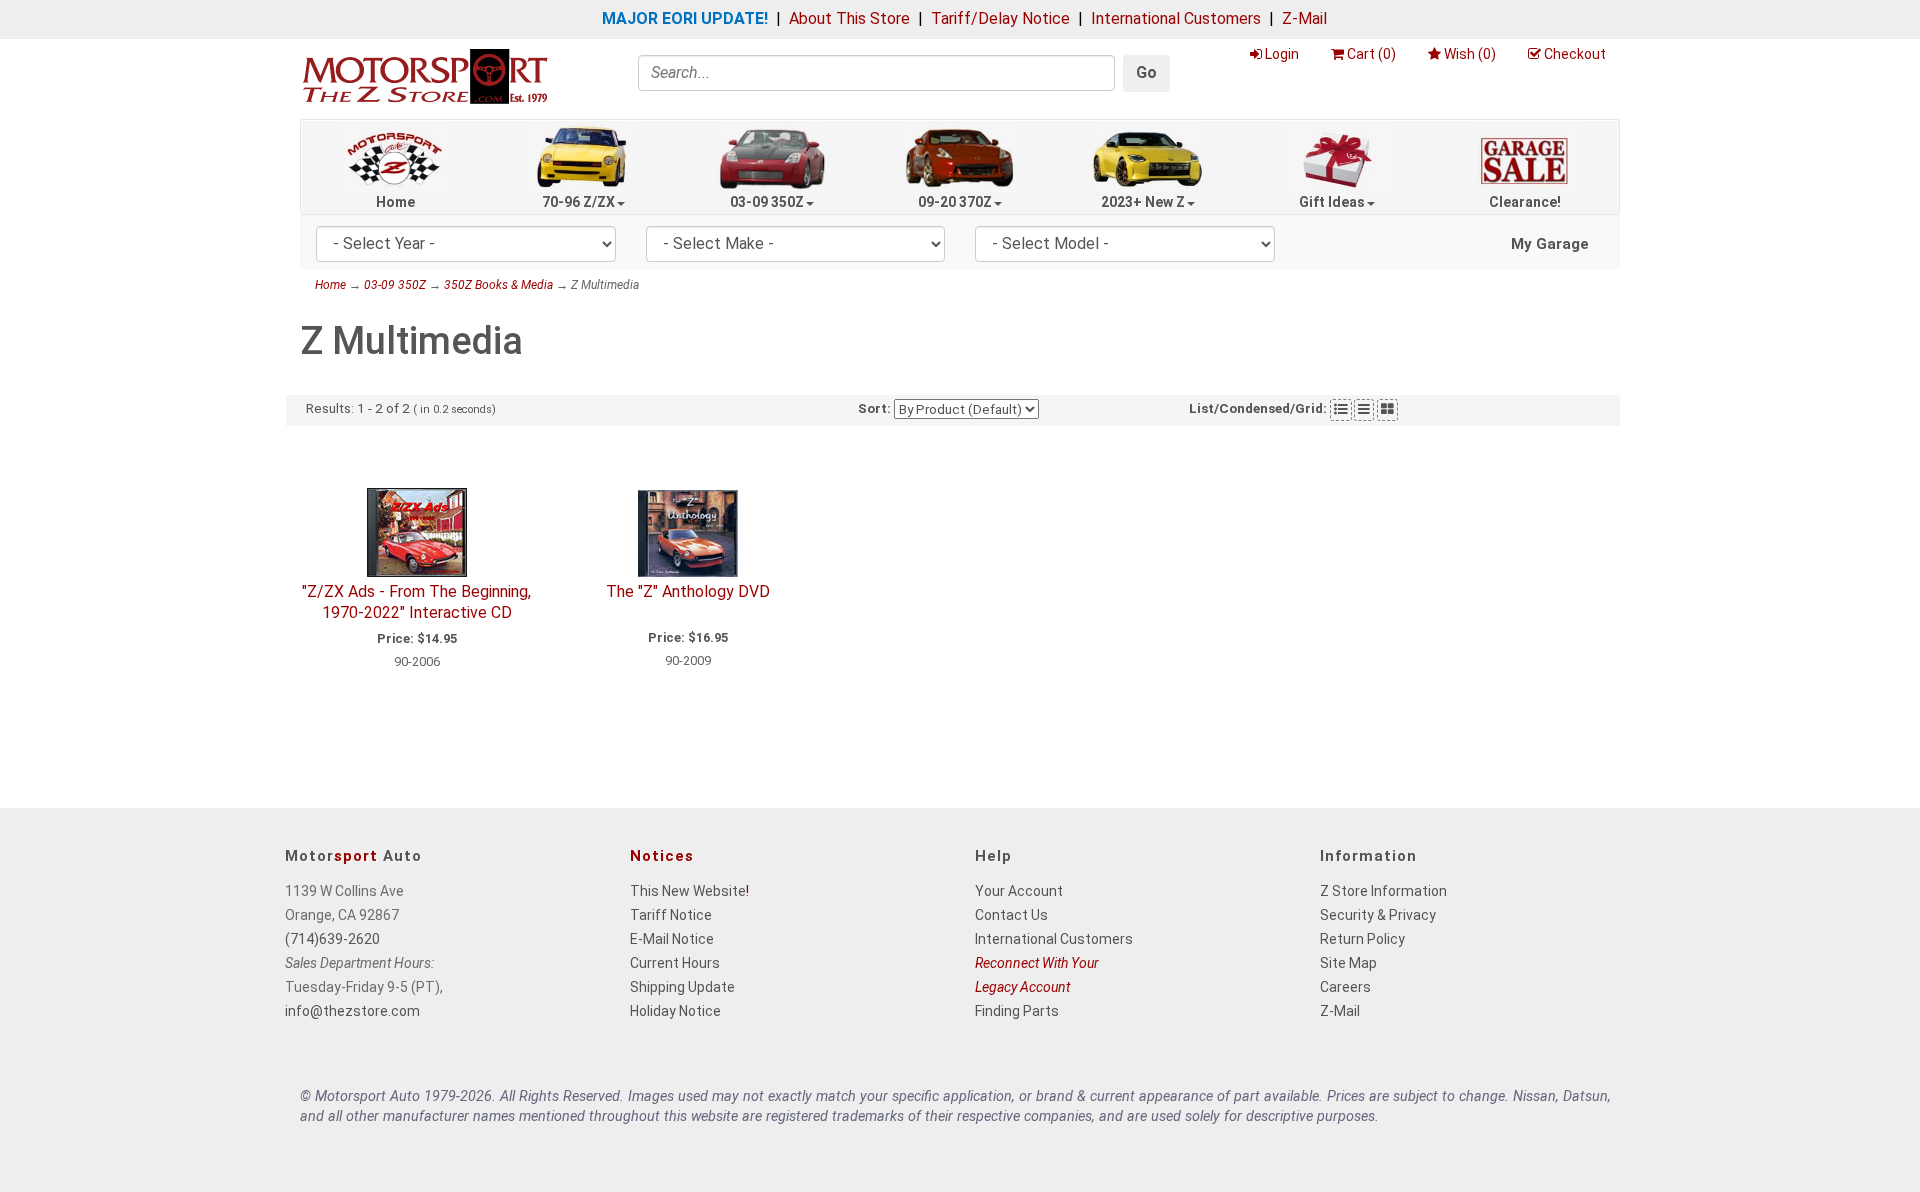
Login (1282, 54)
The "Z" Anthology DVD (688, 591)
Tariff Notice (671, 915)
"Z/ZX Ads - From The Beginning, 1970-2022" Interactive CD (416, 602)
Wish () (1470, 54)
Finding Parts (1017, 1011)
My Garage (1550, 244)
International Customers (1176, 18)
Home (395, 202)
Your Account (1019, 891)
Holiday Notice (675, 1011)
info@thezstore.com (352, 1011)
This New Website (688, 891)
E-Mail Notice (672, 939)
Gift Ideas (1332, 202)
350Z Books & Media (498, 285)
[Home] (425, 75)
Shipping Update (682, 987)
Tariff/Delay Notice (1000, 18)
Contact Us (1011, 915)
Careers (1345, 987)
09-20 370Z (955, 202)
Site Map (1348, 963)
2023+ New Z (1143, 202)
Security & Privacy (1378, 915)
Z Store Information (1383, 891)
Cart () (1371, 54)
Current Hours (675, 963)
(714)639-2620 (332, 939)
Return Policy (1362, 939)
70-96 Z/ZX (578, 202)
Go (1146, 72)
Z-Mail (1304, 18)
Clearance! (1525, 202)
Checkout (1575, 54)
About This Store (849, 18)
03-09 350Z (767, 202)
